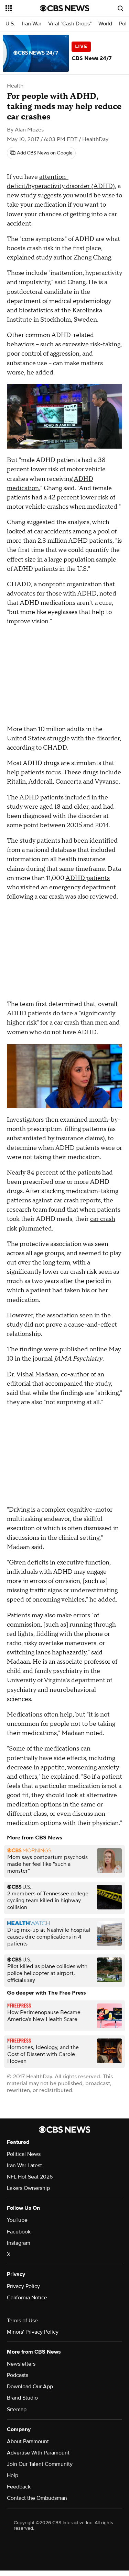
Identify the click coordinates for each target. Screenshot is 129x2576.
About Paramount (28, 2441)
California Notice (27, 2298)
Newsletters (21, 2364)
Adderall (40, 782)
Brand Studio (22, 2398)
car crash (103, 1219)
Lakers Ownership (28, 2188)
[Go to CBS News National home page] (65, 8)
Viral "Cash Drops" (70, 24)
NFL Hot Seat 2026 (30, 2177)
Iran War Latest (24, 2165)
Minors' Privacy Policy (33, 2332)
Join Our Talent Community (40, 2464)
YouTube (17, 2220)
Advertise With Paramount (38, 2453)
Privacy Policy (23, 2286)
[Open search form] (120, 8)
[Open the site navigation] (23, 8)
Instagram (19, 2243)
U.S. (10, 24)
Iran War (32, 24)
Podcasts (18, 2375)
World (105, 24)
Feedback (19, 2487)
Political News (24, 2154)
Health (15, 86)
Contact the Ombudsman (37, 2498)
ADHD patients (88, 878)
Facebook (19, 2232)
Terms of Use (22, 2321)
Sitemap (17, 2410)
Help (13, 2475)
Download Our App (30, 2387)
